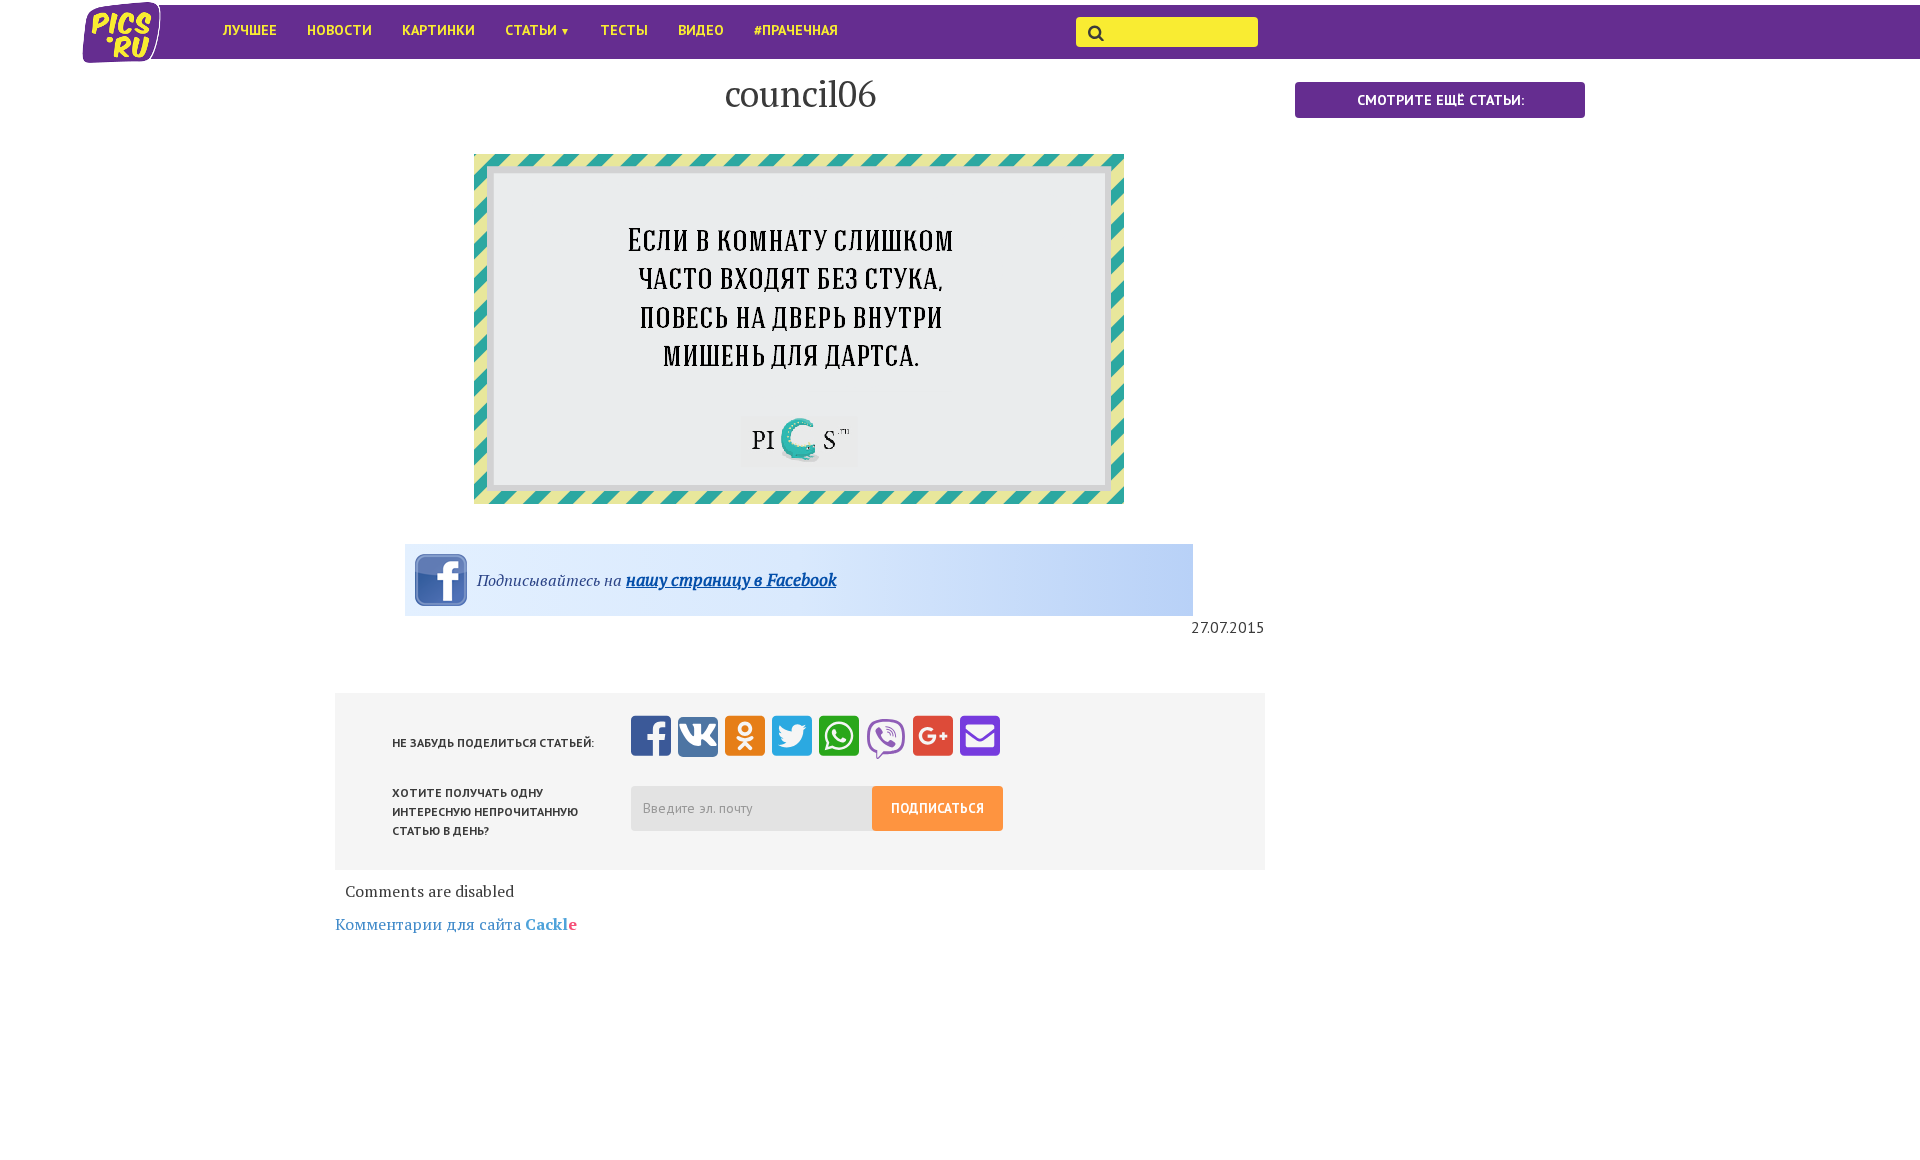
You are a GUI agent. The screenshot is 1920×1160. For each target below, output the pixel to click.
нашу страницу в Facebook (731, 579)
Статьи (537, 30)
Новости (339, 30)
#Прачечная (796, 30)
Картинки (438, 30)
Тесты (624, 30)
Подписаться (937, 808)
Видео (701, 30)
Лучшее (250, 30)
